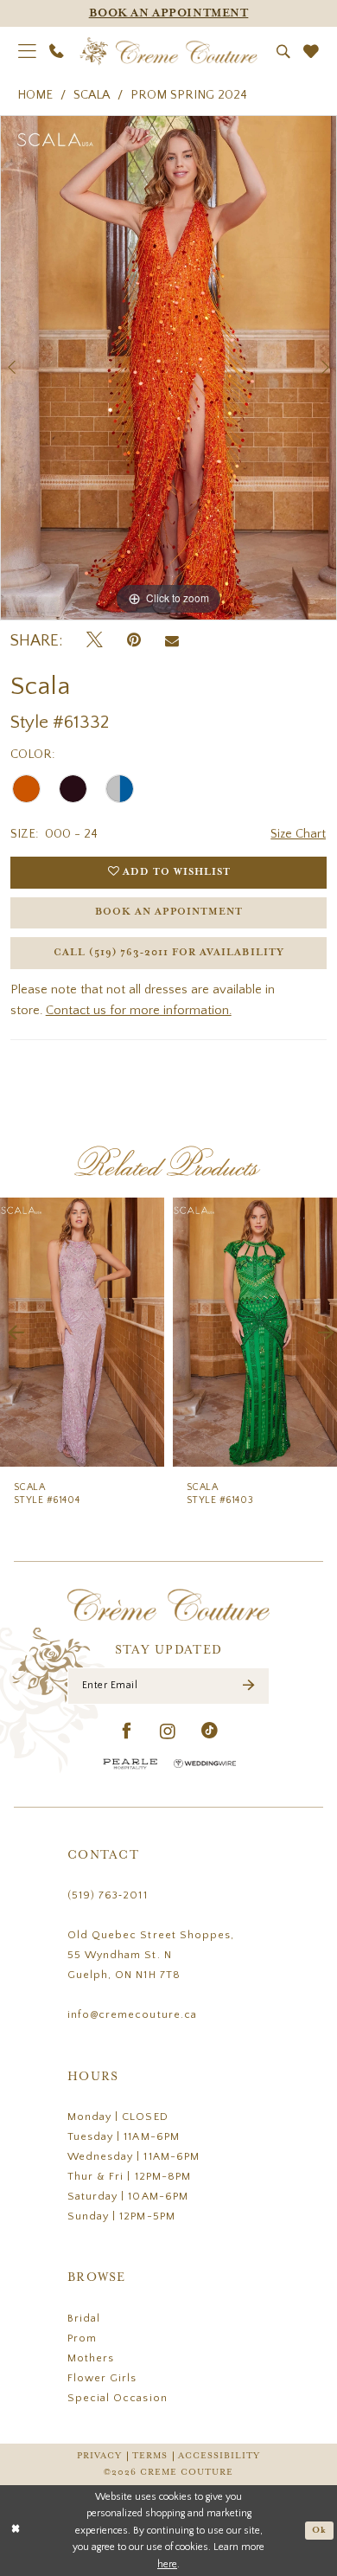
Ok (319, 2530)
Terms (150, 2456)
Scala (92, 95)
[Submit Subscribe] (249, 1686)
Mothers (91, 2358)
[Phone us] (57, 51)
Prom (82, 2338)
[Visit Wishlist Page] (311, 52)
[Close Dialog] (16, 2531)
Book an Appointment (169, 912)
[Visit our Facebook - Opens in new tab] (127, 1732)
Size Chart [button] (298, 834)
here (167, 2564)
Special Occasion (118, 2398)
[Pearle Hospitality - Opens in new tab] (130, 1764)
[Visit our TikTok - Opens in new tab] (210, 1732)
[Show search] (283, 52)
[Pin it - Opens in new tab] (134, 641)
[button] (27, 51)
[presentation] (82, 1332)
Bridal (84, 2318)
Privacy (99, 2456)
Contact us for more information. (139, 1011)
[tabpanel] (168, 368)
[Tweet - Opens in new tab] (95, 641)
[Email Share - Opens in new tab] (172, 642)
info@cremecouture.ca (132, 2014)
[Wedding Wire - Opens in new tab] (205, 1764)
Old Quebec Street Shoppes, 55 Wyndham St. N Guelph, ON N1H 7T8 (151, 1955)
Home (35, 95)
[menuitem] (27, 51)
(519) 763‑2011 (108, 1895)
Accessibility (219, 2456)
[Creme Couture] (169, 51)
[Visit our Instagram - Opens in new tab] (168, 1732)
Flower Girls (102, 2378)
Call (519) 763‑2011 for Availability (168, 953)
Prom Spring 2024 (189, 95)
